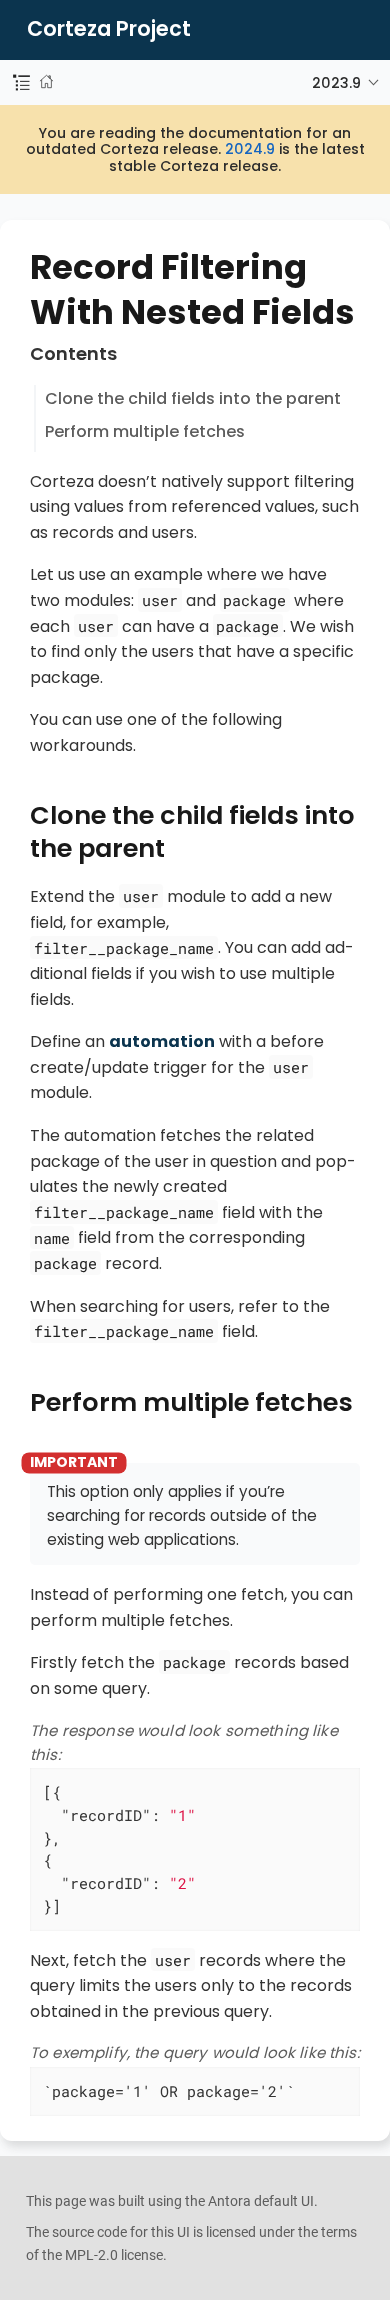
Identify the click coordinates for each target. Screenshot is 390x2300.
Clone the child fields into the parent (193, 398)
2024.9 (250, 149)
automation (162, 1041)
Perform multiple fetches (145, 431)
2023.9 (336, 83)
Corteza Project (109, 29)
